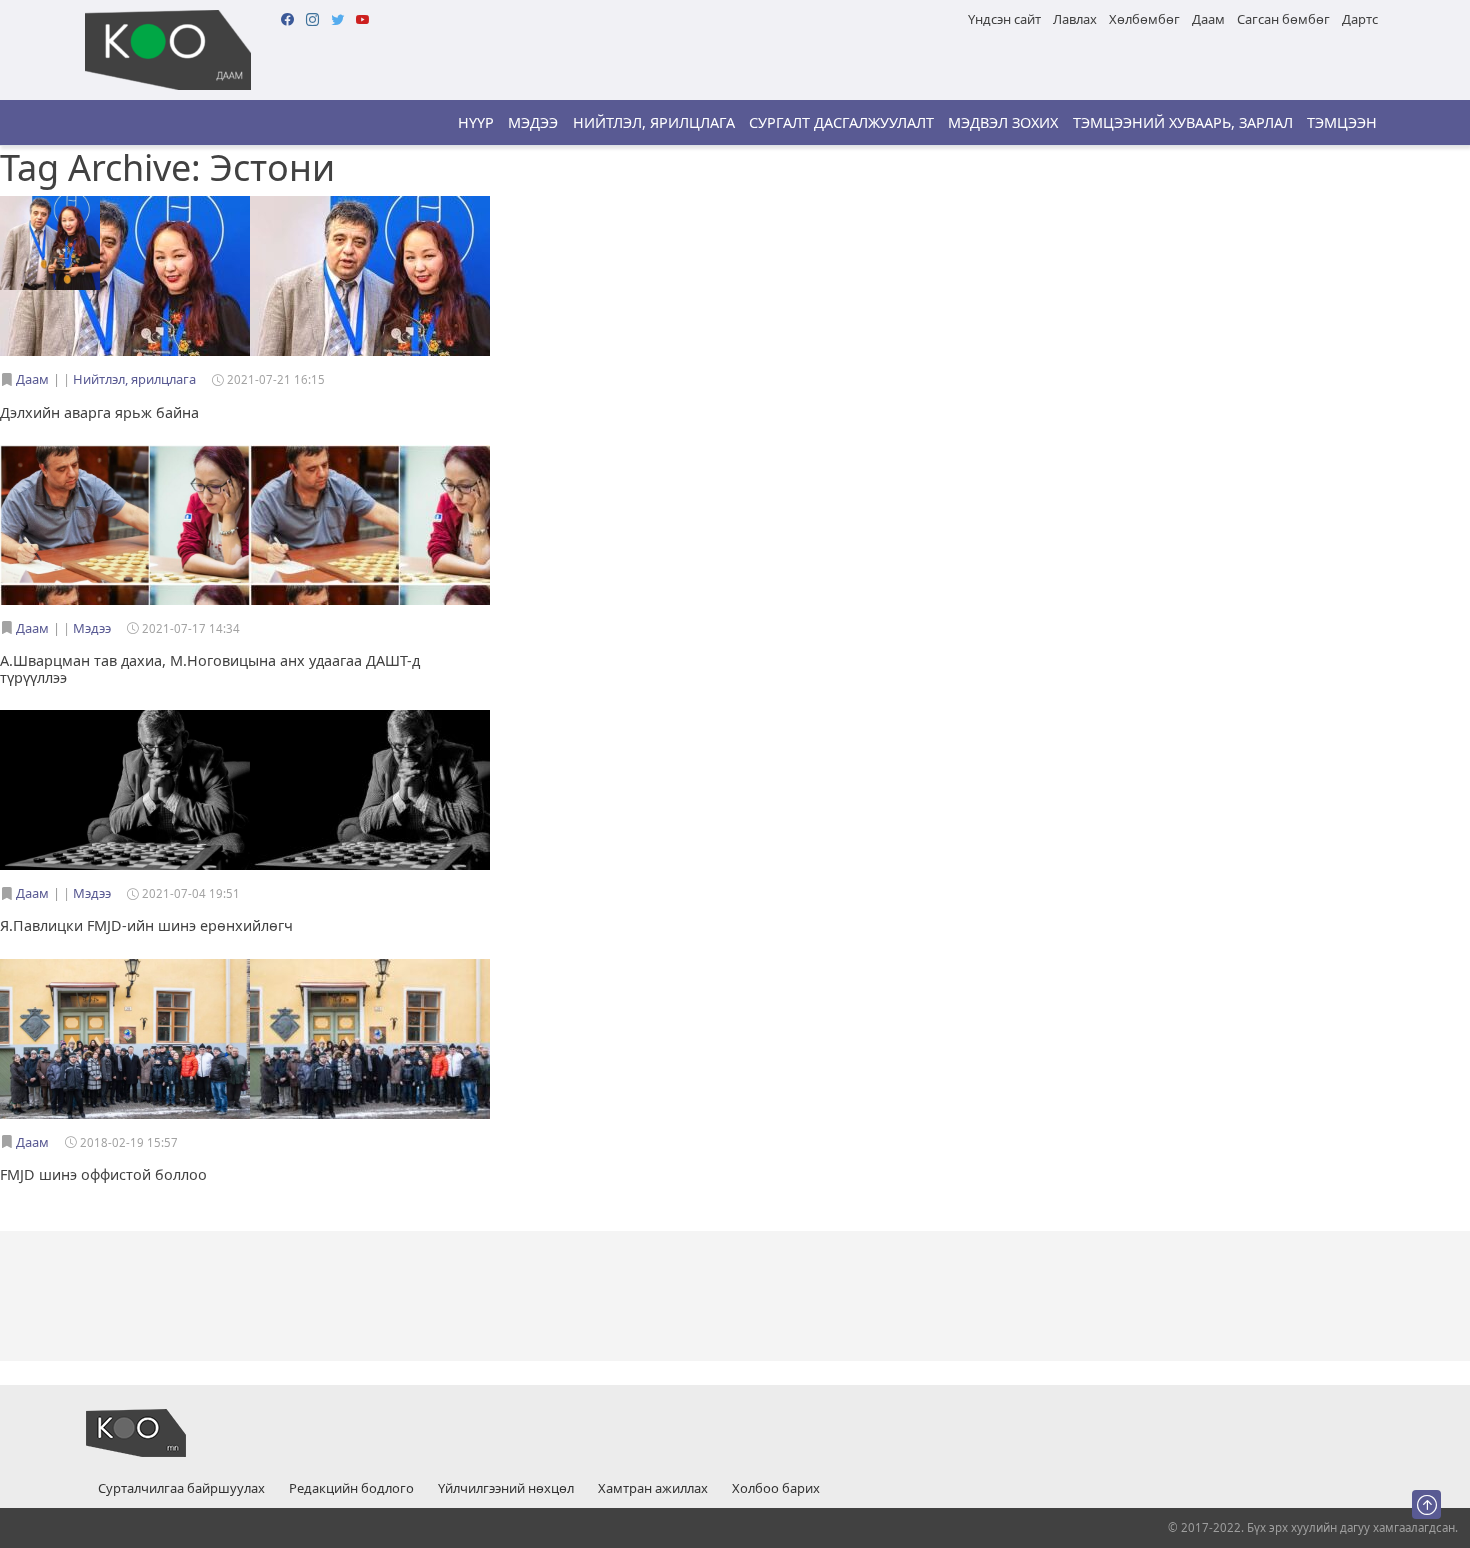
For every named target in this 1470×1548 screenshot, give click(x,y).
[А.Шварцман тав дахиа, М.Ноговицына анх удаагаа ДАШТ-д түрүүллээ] (125, 513)
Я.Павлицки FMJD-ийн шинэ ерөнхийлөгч (146, 925)
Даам (1208, 19)
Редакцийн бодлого (351, 1489)
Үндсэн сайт (1004, 19)
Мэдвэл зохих (1003, 122)
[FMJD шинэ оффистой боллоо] (125, 1041)
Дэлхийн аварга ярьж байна (99, 412)
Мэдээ (533, 122)
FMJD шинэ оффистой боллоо (103, 1174)
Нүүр (476, 122)
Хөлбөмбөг (1144, 19)
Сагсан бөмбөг (1283, 19)
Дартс (1360, 19)
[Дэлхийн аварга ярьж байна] (50, 242)
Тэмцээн (1342, 122)
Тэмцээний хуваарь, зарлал (1183, 122)
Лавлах (1075, 19)
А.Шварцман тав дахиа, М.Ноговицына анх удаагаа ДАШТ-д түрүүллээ (210, 669)
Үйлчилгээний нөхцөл (506, 1489)
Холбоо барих (776, 1489)
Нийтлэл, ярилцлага (654, 122)
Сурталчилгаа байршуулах (181, 1489)
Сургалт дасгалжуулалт (841, 122)
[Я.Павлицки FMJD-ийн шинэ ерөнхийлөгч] (125, 792)
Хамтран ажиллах (653, 1489)
